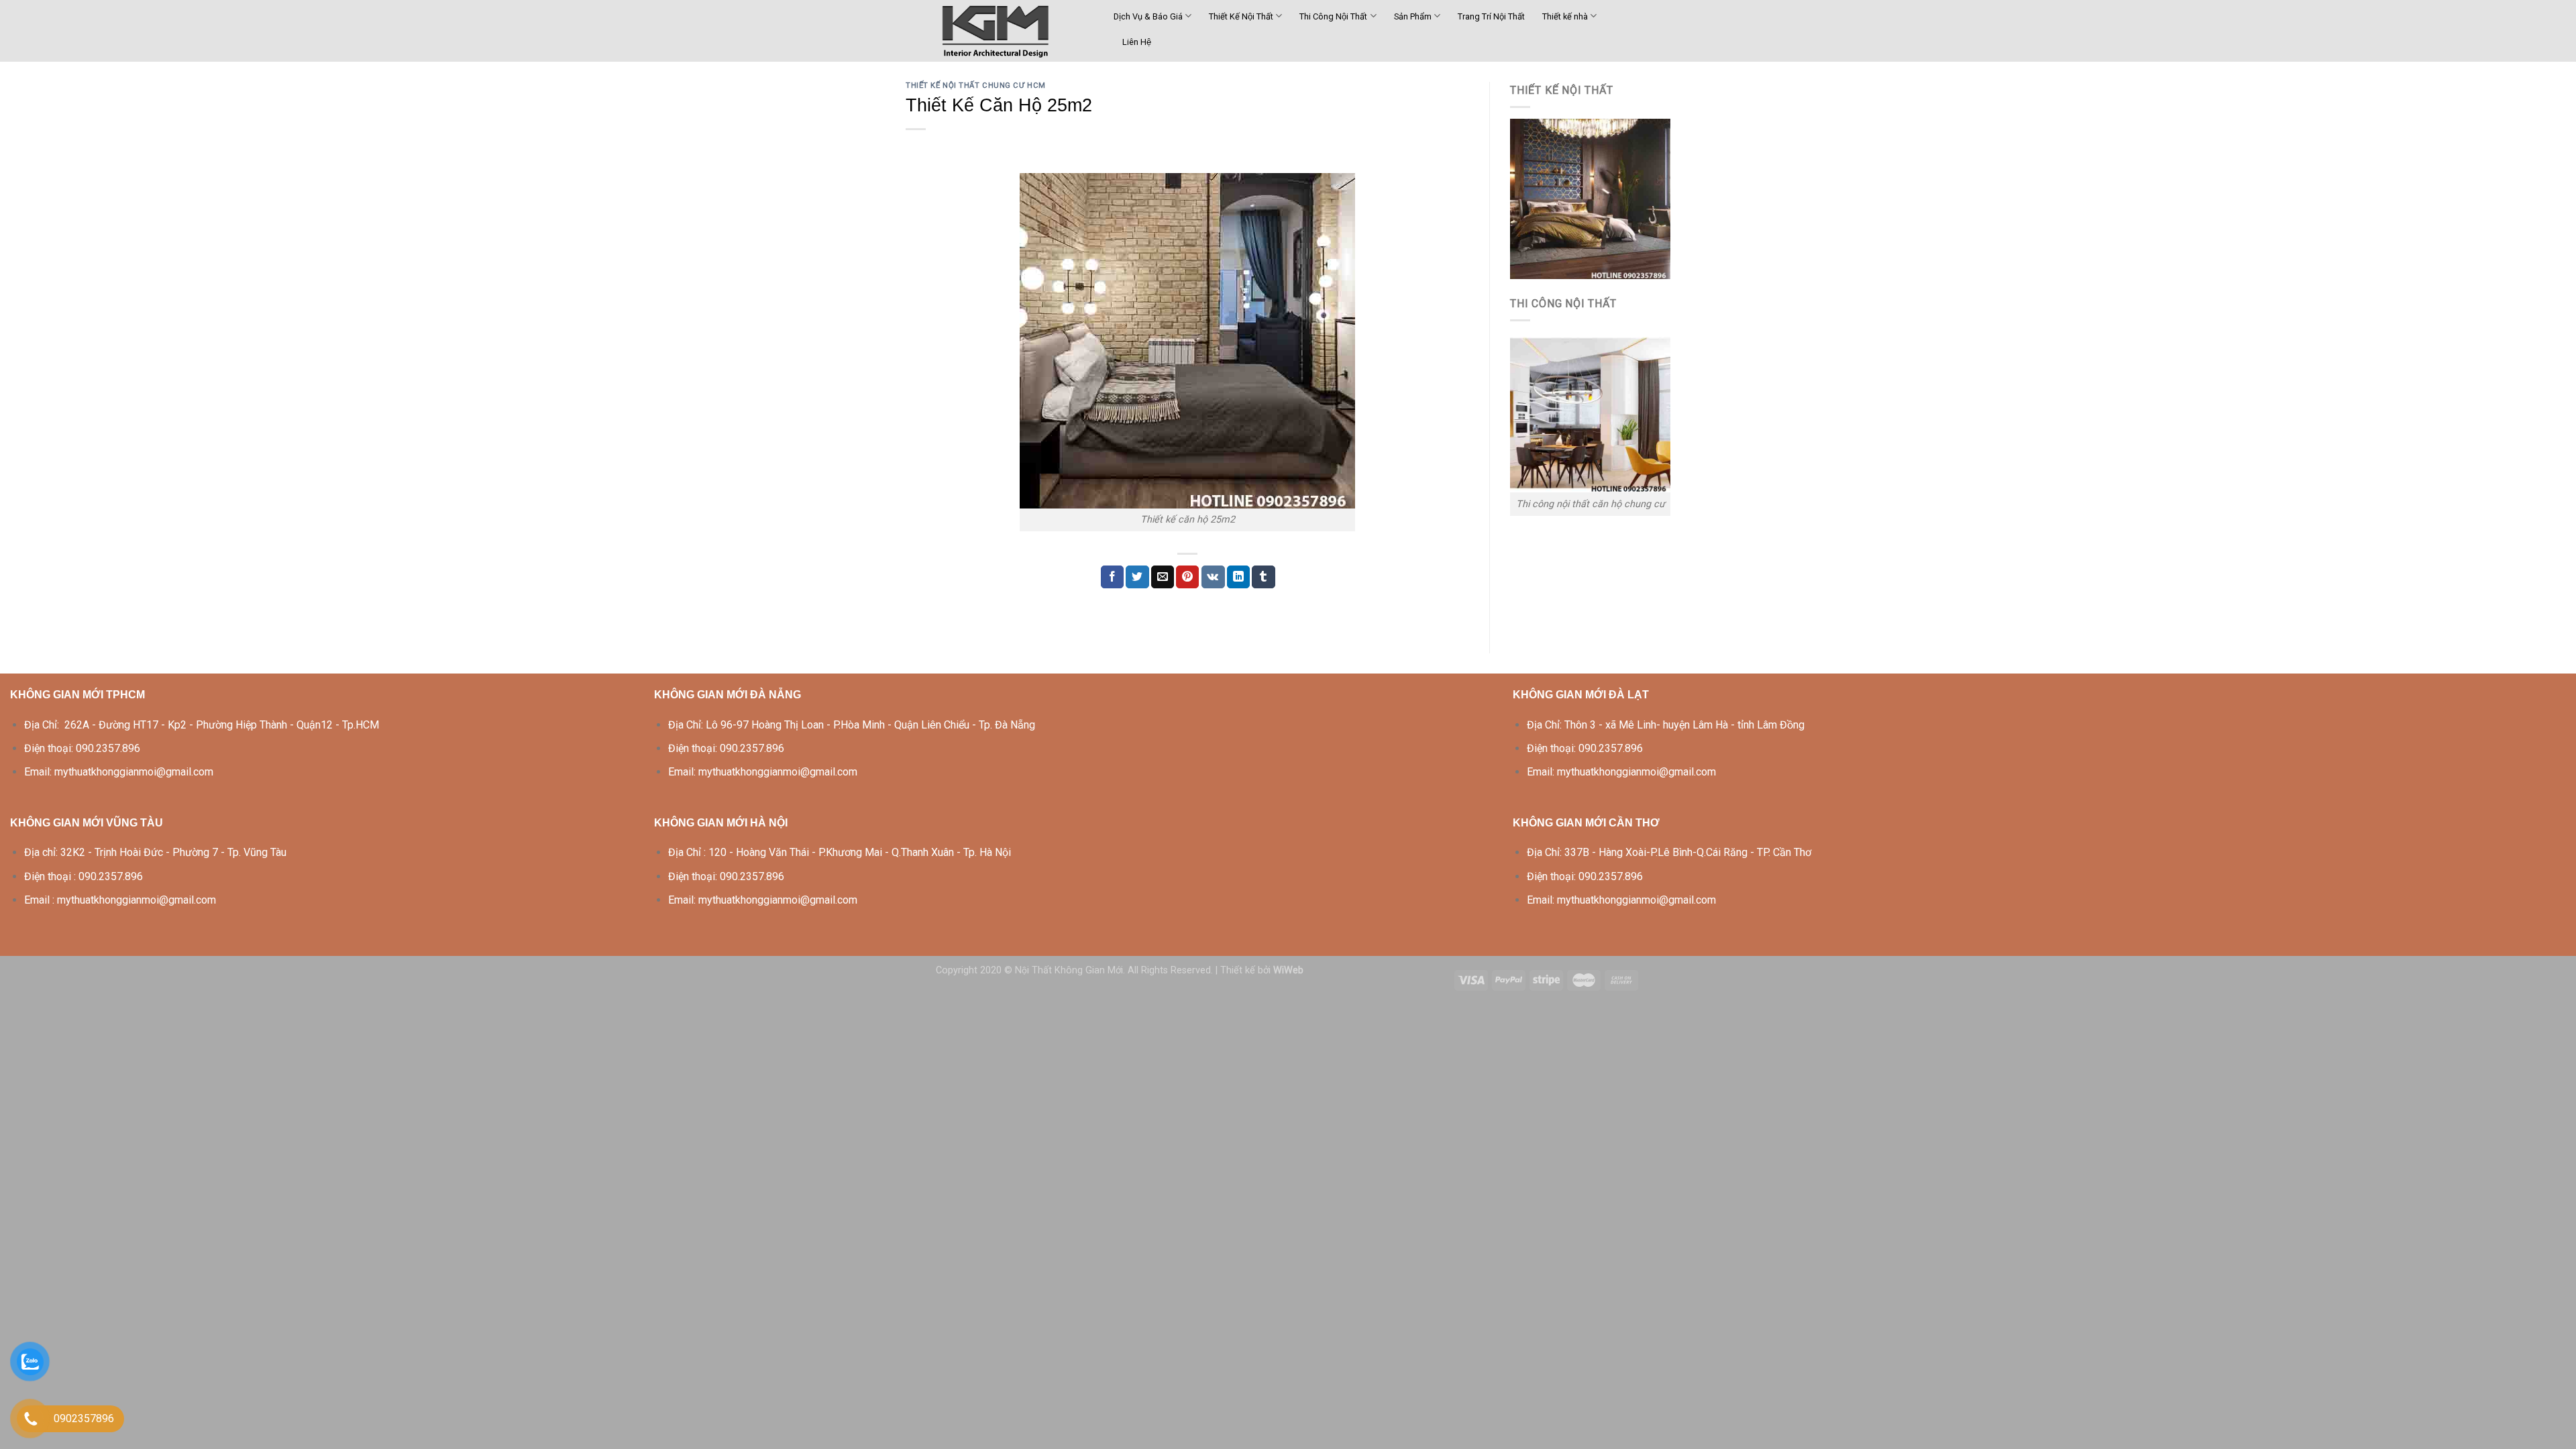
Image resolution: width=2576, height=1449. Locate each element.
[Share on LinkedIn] (1238, 577)
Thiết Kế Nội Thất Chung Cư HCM (976, 86)
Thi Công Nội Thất (1333, 16)
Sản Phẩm (1413, 16)
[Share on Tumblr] (1263, 577)
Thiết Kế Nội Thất (1241, 16)
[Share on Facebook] (1112, 577)
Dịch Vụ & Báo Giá (1148, 16)
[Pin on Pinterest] (1187, 577)
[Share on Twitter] (1137, 577)
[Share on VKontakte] (1213, 577)
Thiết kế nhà (1565, 16)
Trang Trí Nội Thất (1491, 16)
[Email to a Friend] (1163, 577)
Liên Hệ (1137, 42)
